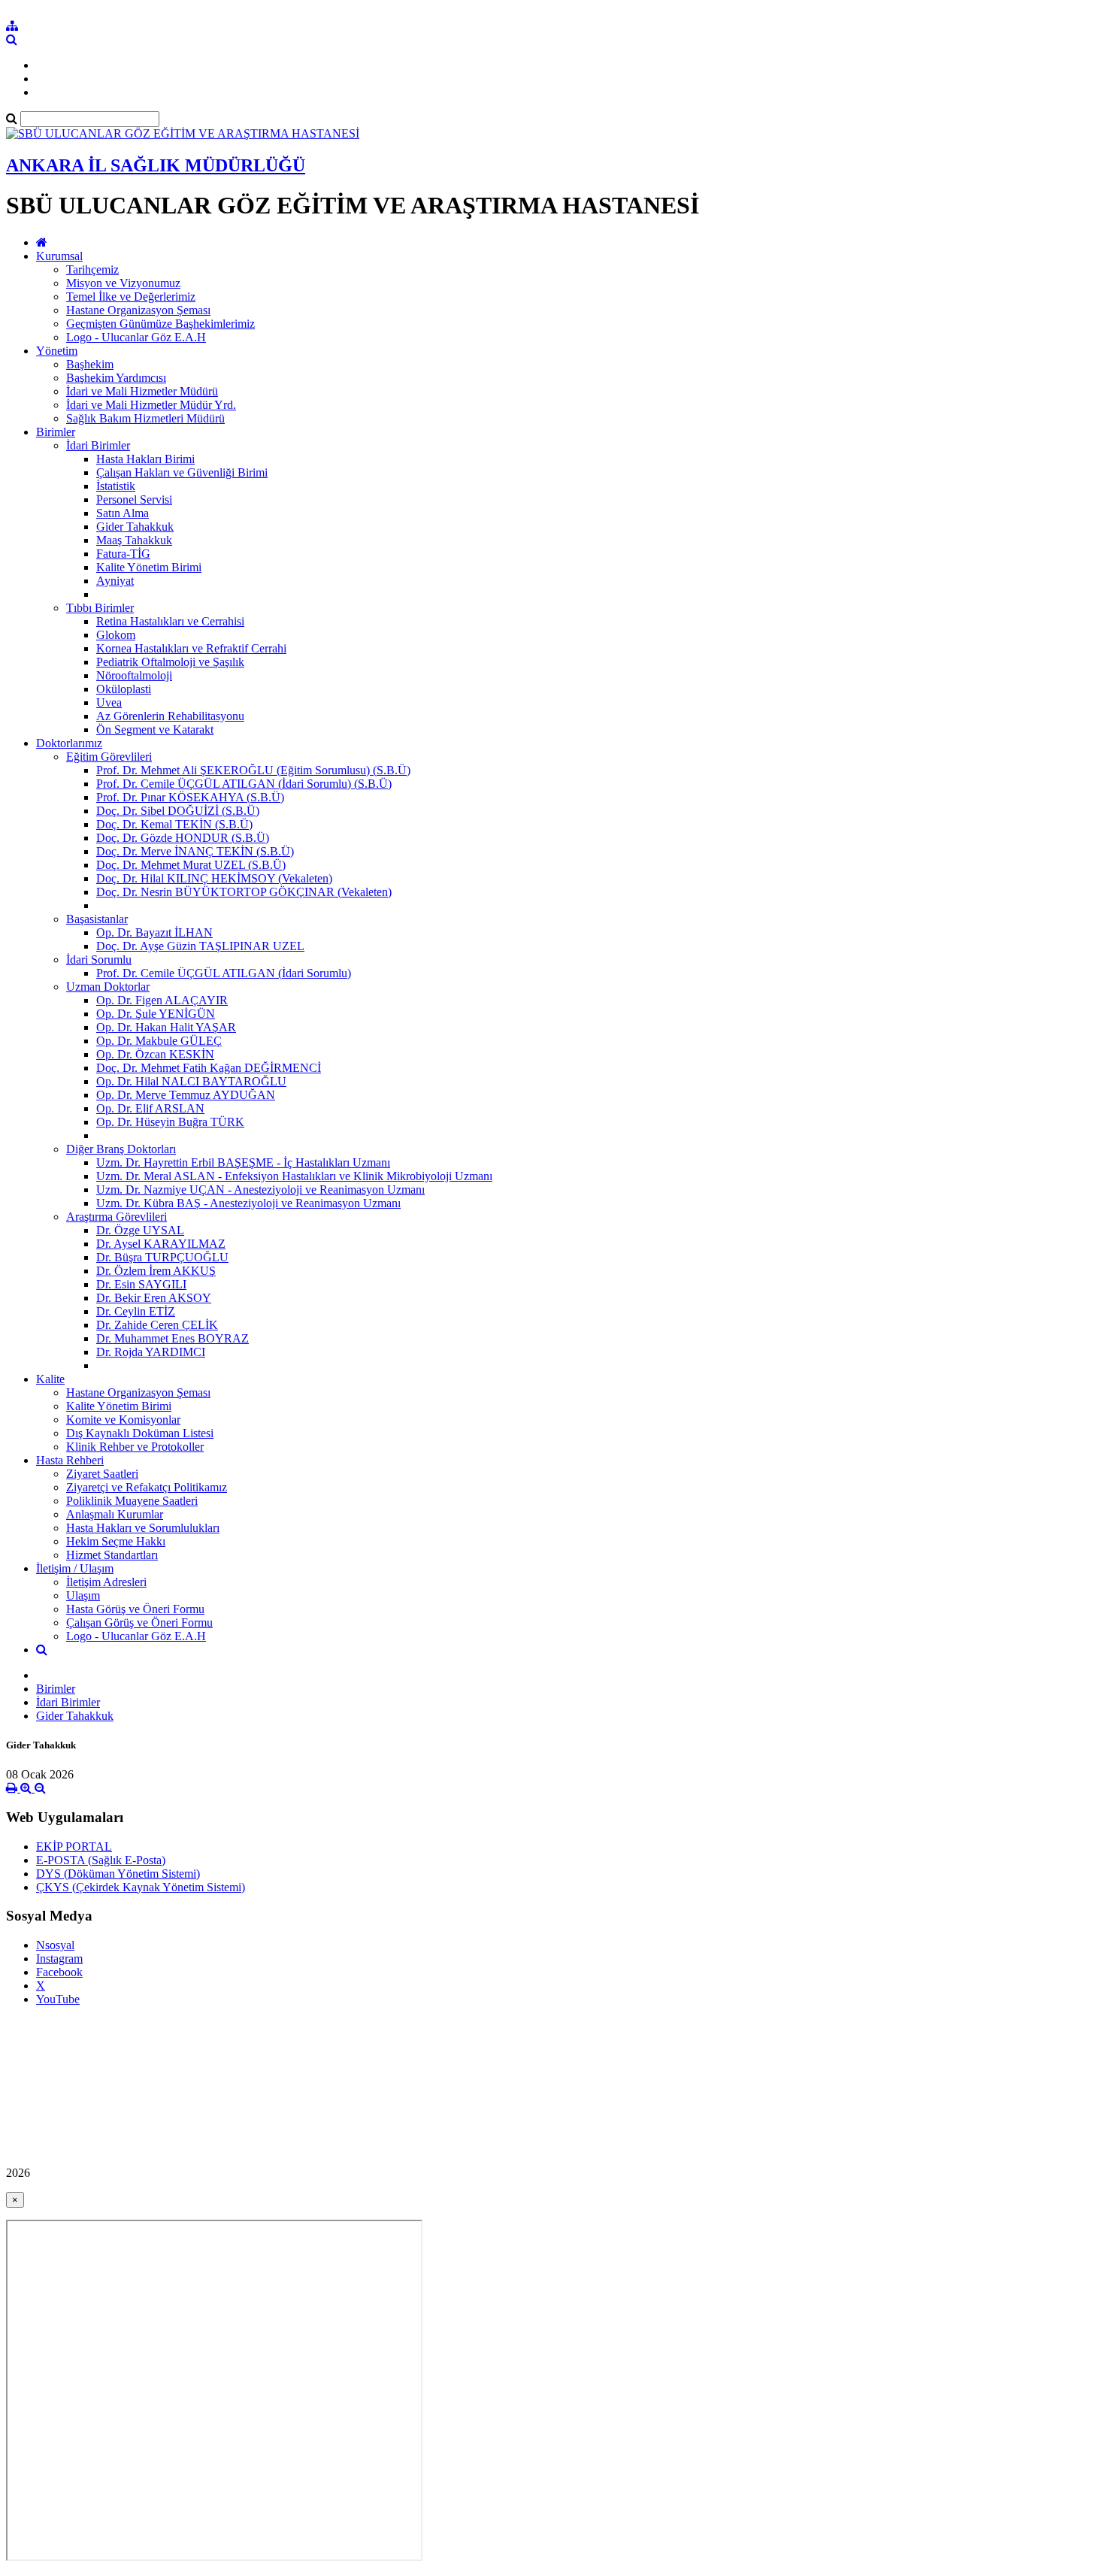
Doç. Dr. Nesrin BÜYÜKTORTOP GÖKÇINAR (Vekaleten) (244, 892)
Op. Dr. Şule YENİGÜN (156, 1014)
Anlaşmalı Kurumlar (115, 1514)
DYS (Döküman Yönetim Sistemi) (118, 1874)
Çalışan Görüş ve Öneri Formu (139, 1622)
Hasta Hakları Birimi (145, 459)
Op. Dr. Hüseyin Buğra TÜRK (170, 1122)
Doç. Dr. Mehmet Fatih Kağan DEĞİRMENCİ (209, 1068)
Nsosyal (55, 1945)
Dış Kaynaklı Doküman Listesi (140, 1433)
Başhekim (90, 364)
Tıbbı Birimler (100, 608)
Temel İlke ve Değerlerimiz (131, 297)
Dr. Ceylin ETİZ (136, 1311)
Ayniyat (115, 581)
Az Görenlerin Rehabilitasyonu (170, 716)
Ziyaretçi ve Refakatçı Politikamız (147, 1487)
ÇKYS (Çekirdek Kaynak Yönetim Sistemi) (141, 1887)
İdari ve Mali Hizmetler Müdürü (142, 391)
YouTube (58, 1999)
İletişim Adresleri (106, 1582)
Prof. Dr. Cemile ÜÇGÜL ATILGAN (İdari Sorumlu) (224, 973)
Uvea (109, 702)
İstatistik (116, 486)
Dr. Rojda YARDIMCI (151, 1352)
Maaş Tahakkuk (134, 540)
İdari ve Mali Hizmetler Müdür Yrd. (151, 405)
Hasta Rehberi (70, 1460)
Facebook (59, 1972)
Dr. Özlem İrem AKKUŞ (156, 1271)
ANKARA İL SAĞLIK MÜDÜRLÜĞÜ (156, 165)
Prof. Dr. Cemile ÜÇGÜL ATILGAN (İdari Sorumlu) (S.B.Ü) (244, 784)
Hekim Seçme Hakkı (116, 1541)
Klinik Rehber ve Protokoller (135, 1447)
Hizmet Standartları (112, 1555)
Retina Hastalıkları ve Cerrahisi (170, 621)
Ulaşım (83, 1595)
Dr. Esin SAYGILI (141, 1284)
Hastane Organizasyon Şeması (138, 310)
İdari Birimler (98, 445)
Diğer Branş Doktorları (121, 1149)
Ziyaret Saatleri (102, 1474)
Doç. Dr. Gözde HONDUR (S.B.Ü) (183, 838)
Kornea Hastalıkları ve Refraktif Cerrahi (191, 648)
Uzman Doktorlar (108, 987)
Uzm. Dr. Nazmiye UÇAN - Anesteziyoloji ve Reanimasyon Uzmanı (260, 1190)
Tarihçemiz (92, 269)
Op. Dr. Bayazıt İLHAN (154, 932)
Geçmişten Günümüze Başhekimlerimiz (160, 324)
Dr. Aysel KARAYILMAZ (161, 1244)
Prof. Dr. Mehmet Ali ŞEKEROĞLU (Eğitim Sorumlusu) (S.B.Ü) (253, 770)
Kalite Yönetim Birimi (149, 567)
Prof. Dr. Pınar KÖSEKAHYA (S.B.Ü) (190, 797)
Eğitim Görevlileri (109, 757)
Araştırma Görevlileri (117, 1217)
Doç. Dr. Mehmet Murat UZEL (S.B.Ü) (191, 865)
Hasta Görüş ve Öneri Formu (135, 1609)
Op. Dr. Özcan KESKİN (155, 1054)
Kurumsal (59, 256)
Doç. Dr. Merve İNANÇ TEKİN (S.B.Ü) (195, 851)
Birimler (56, 432)
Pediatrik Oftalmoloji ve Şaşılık (170, 662)
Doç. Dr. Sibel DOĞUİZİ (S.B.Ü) (178, 811)
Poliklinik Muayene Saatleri (132, 1501)
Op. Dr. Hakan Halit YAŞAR (166, 1027)
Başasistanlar (97, 919)
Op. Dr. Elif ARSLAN (150, 1108)
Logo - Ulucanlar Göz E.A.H (136, 337)
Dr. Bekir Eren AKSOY (154, 1298)
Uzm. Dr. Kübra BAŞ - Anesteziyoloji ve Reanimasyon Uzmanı (248, 1203)
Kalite (50, 1379)
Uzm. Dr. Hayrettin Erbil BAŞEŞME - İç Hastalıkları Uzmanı (243, 1162)
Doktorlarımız (69, 743)
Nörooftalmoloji (134, 675)
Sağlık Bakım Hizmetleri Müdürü (145, 418)
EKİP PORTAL (74, 1846)
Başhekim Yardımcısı (116, 378)
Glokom (116, 635)
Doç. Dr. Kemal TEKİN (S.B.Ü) (174, 824)
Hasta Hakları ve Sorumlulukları (143, 1528)
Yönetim (57, 351)
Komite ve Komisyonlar (123, 1420)
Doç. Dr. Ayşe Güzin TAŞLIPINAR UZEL (200, 946)
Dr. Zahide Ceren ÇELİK (157, 1325)
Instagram (59, 1958)
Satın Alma (123, 513)
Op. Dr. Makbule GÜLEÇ (159, 1041)
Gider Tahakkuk (135, 527)
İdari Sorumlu (99, 960)
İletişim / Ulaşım (75, 1568)
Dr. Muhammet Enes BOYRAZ (173, 1338)
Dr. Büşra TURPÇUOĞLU (162, 1257)
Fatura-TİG (123, 554)
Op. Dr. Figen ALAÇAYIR (162, 1000)
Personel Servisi (134, 499)
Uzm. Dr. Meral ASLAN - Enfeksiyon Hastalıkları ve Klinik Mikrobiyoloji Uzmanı (294, 1176)
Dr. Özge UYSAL (140, 1230)
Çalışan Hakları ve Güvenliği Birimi (182, 472)
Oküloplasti (124, 689)
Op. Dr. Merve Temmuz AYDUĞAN (186, 1095)
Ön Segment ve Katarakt (155, 730)
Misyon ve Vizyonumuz (123, 283)
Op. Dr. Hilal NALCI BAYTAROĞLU (191, 1081)
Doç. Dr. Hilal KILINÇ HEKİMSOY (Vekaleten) (214, 878)
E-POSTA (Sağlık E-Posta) (101, 1860)
